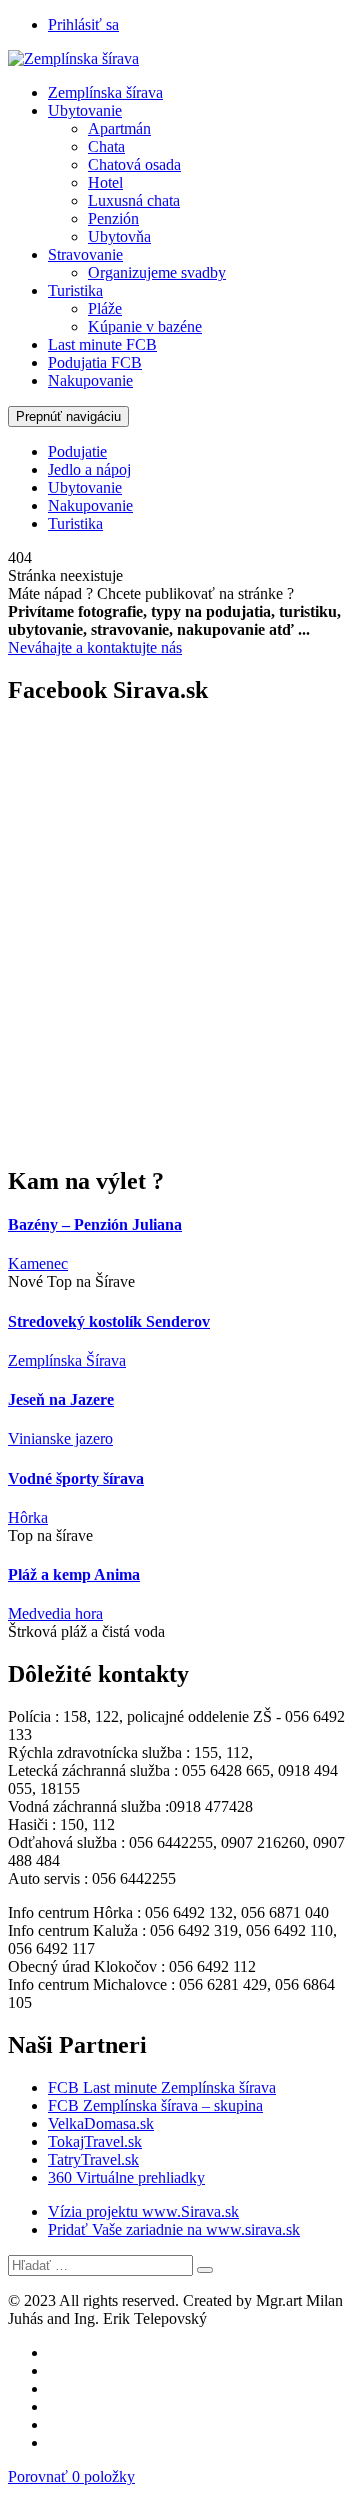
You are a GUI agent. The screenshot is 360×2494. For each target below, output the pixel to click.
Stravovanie (85, 254)
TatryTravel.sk (93, 2159)
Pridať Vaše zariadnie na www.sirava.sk (174, 2229)
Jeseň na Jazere (61, 1399)
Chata (106, 146)
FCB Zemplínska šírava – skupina (155, 2105)
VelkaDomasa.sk (101, 2123)
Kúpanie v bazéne (145, 326)
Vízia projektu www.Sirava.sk (143, 2211)
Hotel (105, 182)
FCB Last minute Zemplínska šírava (162, 2087)
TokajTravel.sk (95, 2141)
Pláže (105, 308)
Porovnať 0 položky (71, 2476)
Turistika (75, 290)
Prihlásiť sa (83, 24)
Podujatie (77, 451)
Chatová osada (134, 164)
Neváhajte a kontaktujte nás (95, 647)
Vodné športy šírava (76, 1478)
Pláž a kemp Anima (74, 1574)
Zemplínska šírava (105, 92)
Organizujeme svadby (157, 272)
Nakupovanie (90, 380)
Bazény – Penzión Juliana (95, 1224)
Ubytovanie (85, 110)
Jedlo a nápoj (89, 469)
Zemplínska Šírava (67, 1360)
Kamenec (38, 1263)
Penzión (113, 218)
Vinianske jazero (60, 1438)
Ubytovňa (119, 236)
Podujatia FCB (95, 362)
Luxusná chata (134, 200)
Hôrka (28, 1517)
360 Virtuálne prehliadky (126, 2177)
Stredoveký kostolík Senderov (109, 1321)
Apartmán (119, 128)
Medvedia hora (55, 1613)
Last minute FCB (102, 344)
